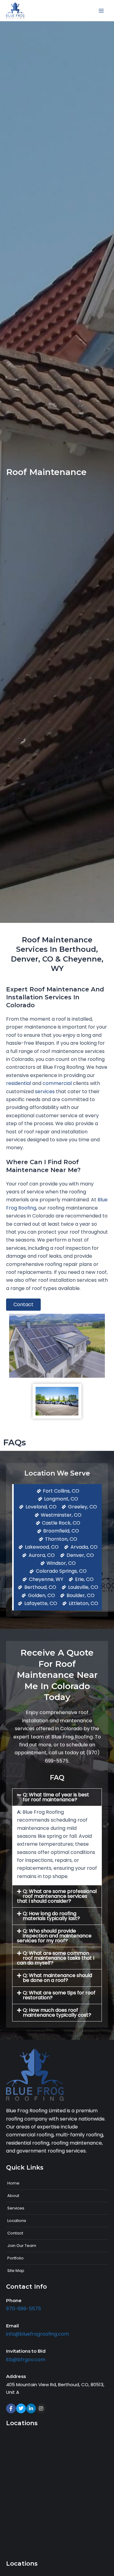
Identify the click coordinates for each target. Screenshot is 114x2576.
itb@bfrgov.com (26, 2360)
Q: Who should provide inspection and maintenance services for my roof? (54, 1936)
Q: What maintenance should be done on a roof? (57, 1978)
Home (13, 2183)
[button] (57, 1797)
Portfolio (16, 2258)
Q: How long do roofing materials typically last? (51, 1916)
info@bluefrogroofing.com (38, 2334)
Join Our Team (22, 2246)
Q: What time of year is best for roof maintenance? (56, 1797)
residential (19, 1083)
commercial (57, 1083)
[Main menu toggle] (101, 11)
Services (16, 2208)
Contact (15, 2233)
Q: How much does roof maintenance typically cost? (57, 2013)
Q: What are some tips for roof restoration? (59, 1995)
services (45, 1091)
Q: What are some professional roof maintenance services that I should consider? (57, 1896)
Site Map (16, 2271)
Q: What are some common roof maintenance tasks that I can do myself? (56, 1958)
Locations (17, 2221)
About (13, 2196)
